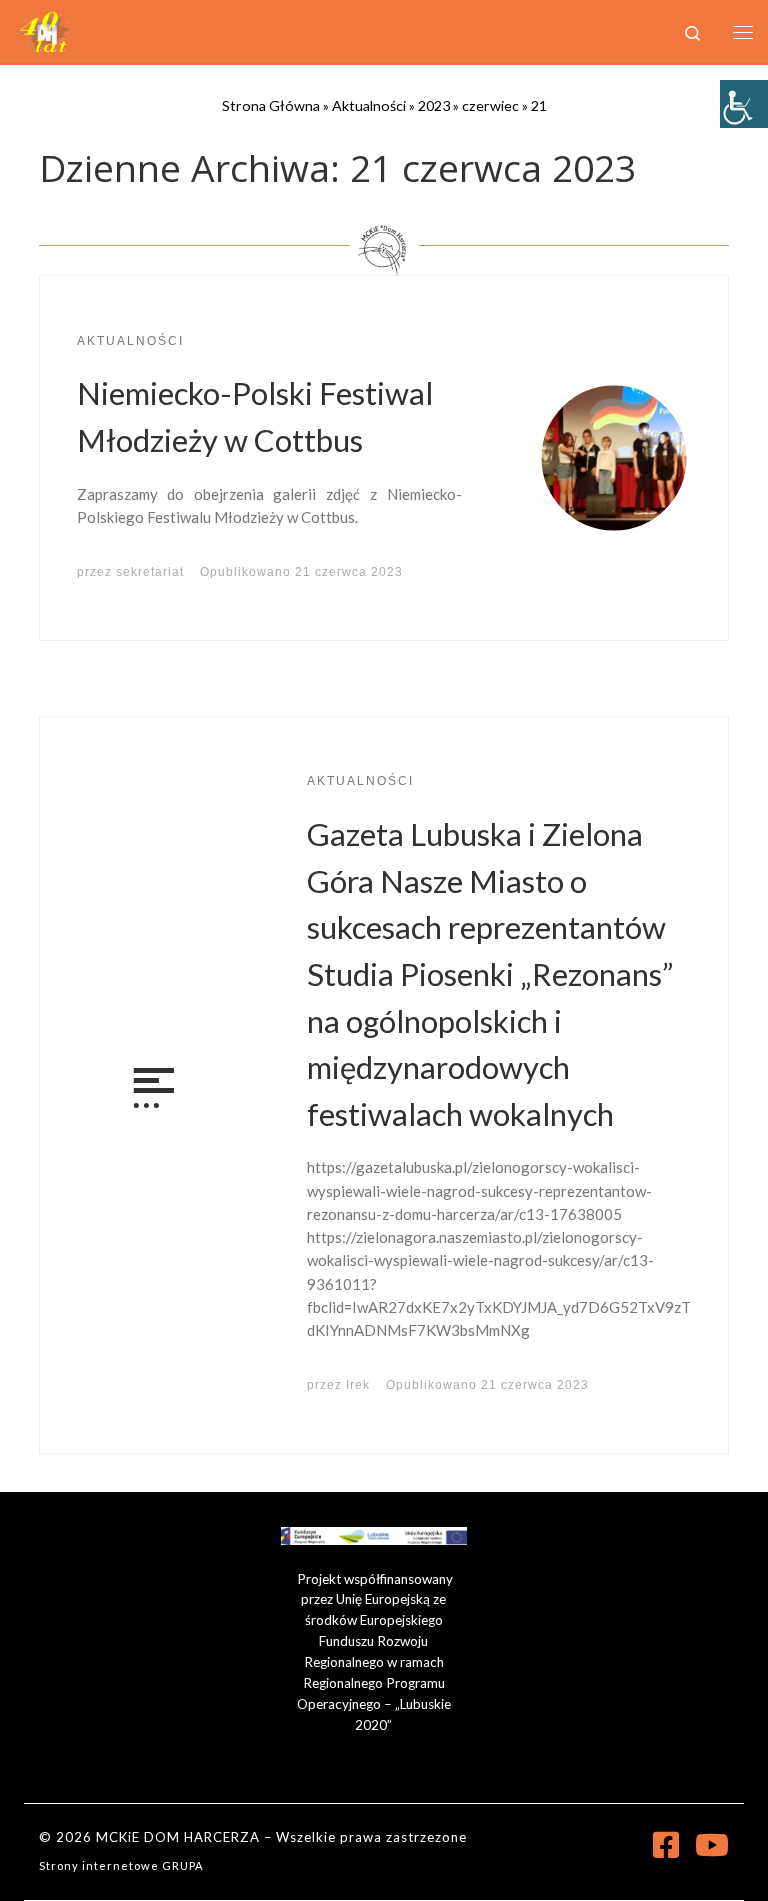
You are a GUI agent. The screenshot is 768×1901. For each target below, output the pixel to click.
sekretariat (150, 572)
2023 (434, 105)
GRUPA (183, 1865)
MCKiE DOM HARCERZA (178, 1837)
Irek (358, 1385)
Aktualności (369, 105)
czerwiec (490, 105)
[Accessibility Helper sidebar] (744, 104)
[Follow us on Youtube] (712, 1845)
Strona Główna (271, 105)
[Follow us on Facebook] (666, 1845)
